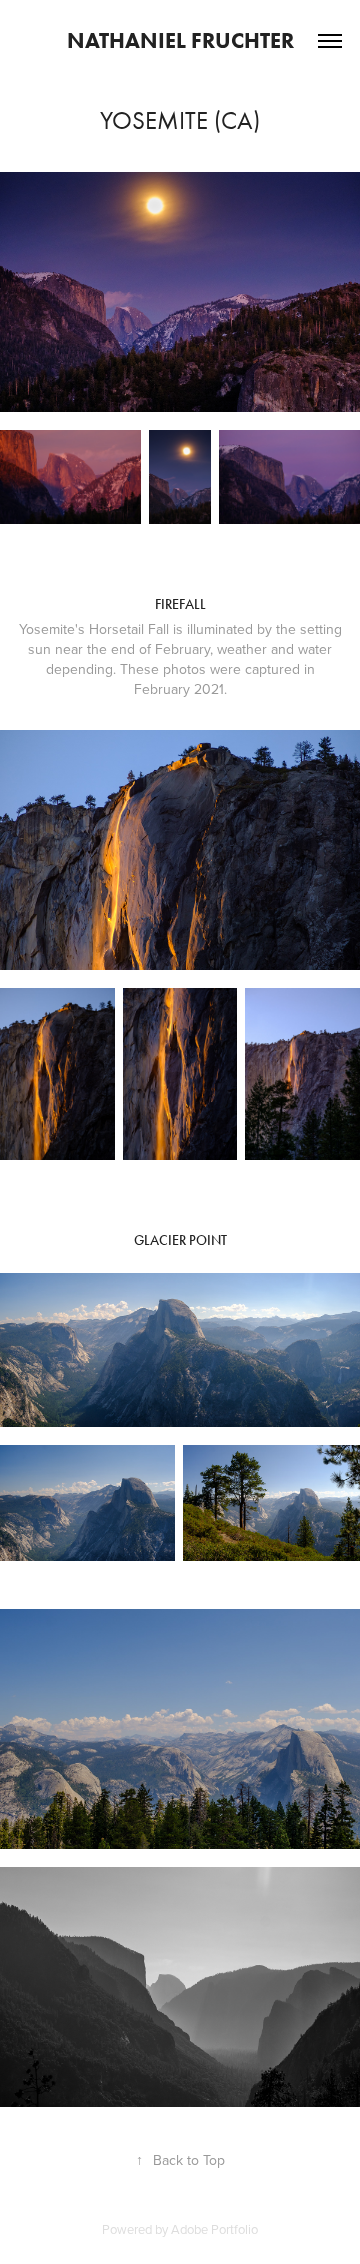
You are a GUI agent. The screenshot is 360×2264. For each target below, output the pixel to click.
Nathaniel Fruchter (180, 40)
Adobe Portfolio (214, 2229)
